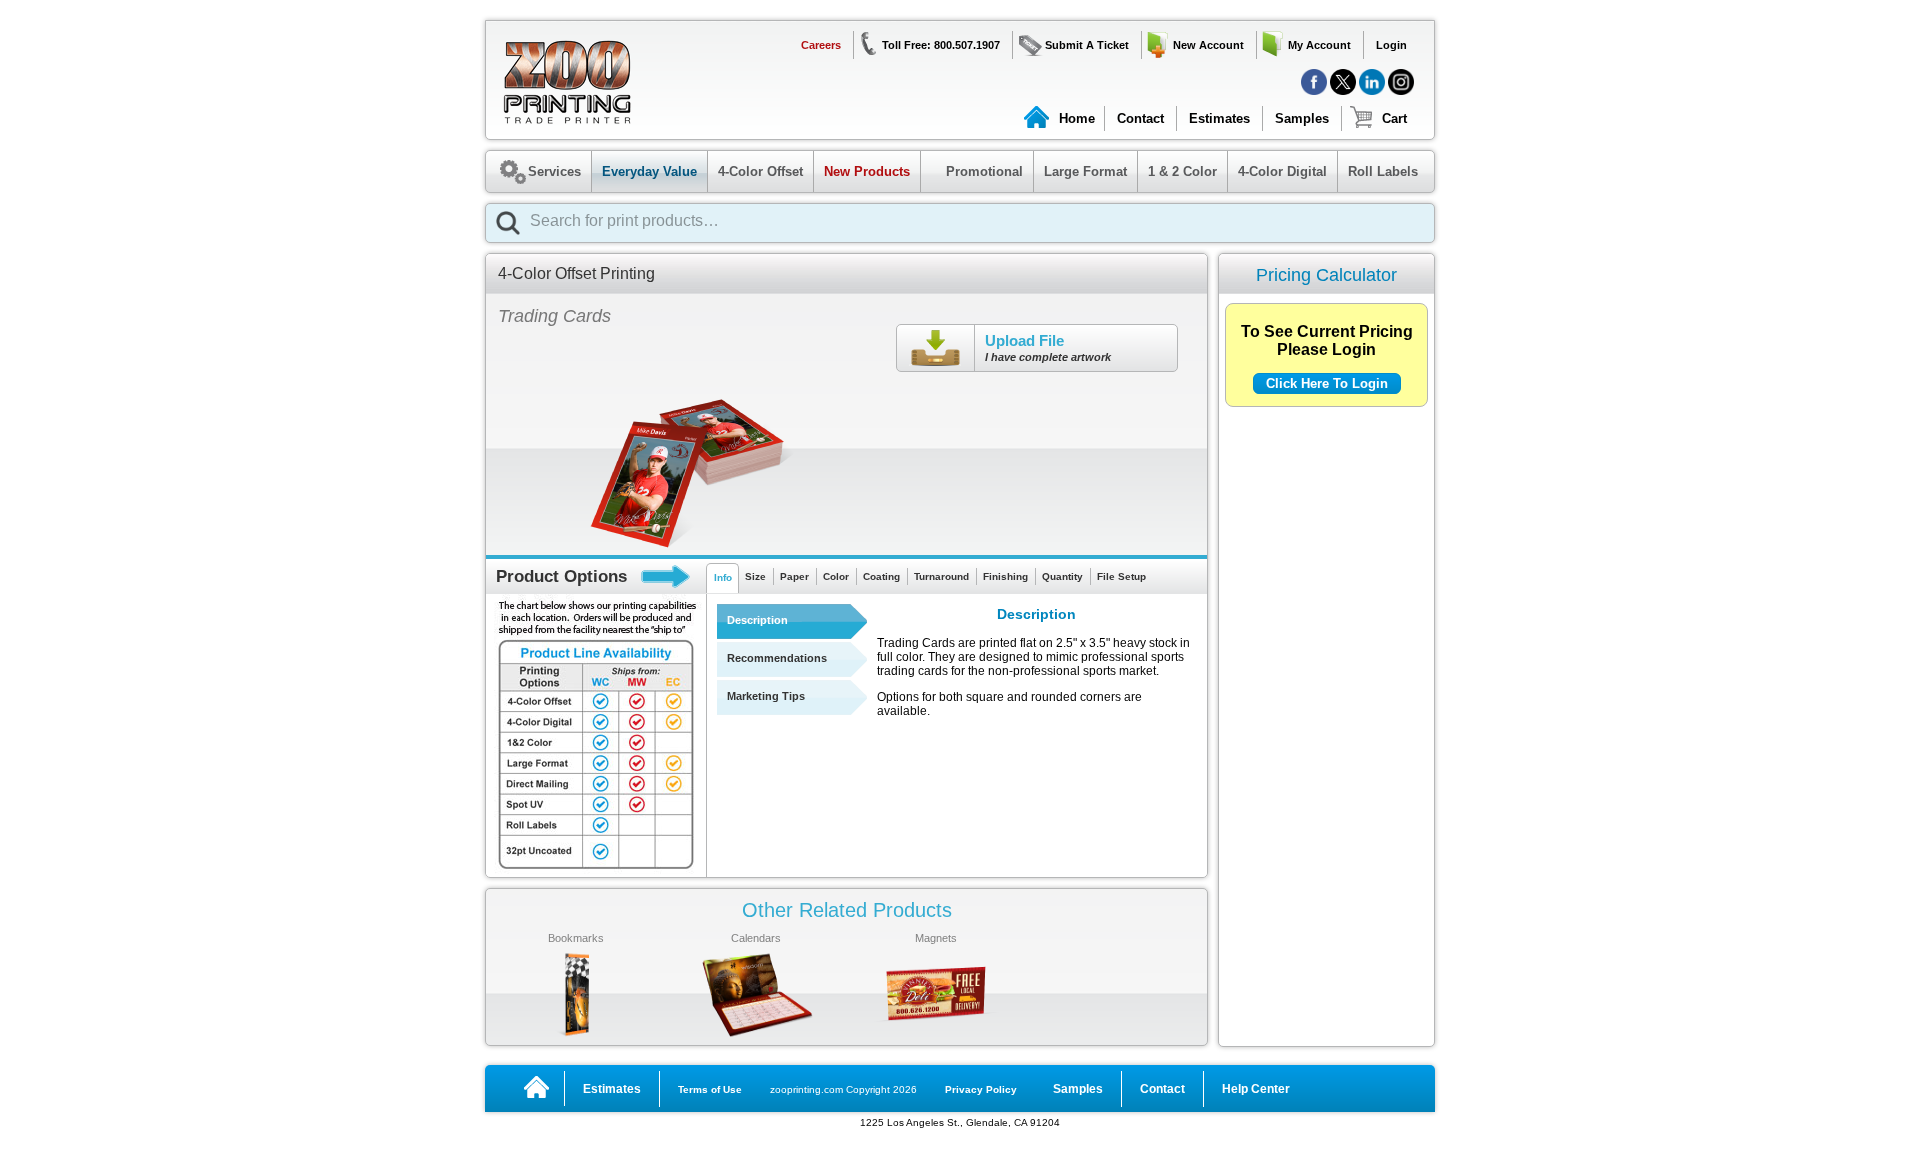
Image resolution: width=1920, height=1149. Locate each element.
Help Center (1256, 1089)
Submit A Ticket (1087, 45)
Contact (1140, 118)
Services (554, 171)
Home (1077, 118)
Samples (1302, 118)
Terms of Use (710, 1089)
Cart (1394, 118)
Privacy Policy (981, 1089)
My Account (1319, 45)
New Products (867, 171)
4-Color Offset (760, 171)
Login (1391, 45)
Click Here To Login (1327, 383)
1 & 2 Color (1182, 171)
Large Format (1085, 171)
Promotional (974, 171)
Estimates (1219, 118)
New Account (1208, 45)
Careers (821, 45)
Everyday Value (649, 171)
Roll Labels (1383, 171)
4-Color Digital (1282, 171)
